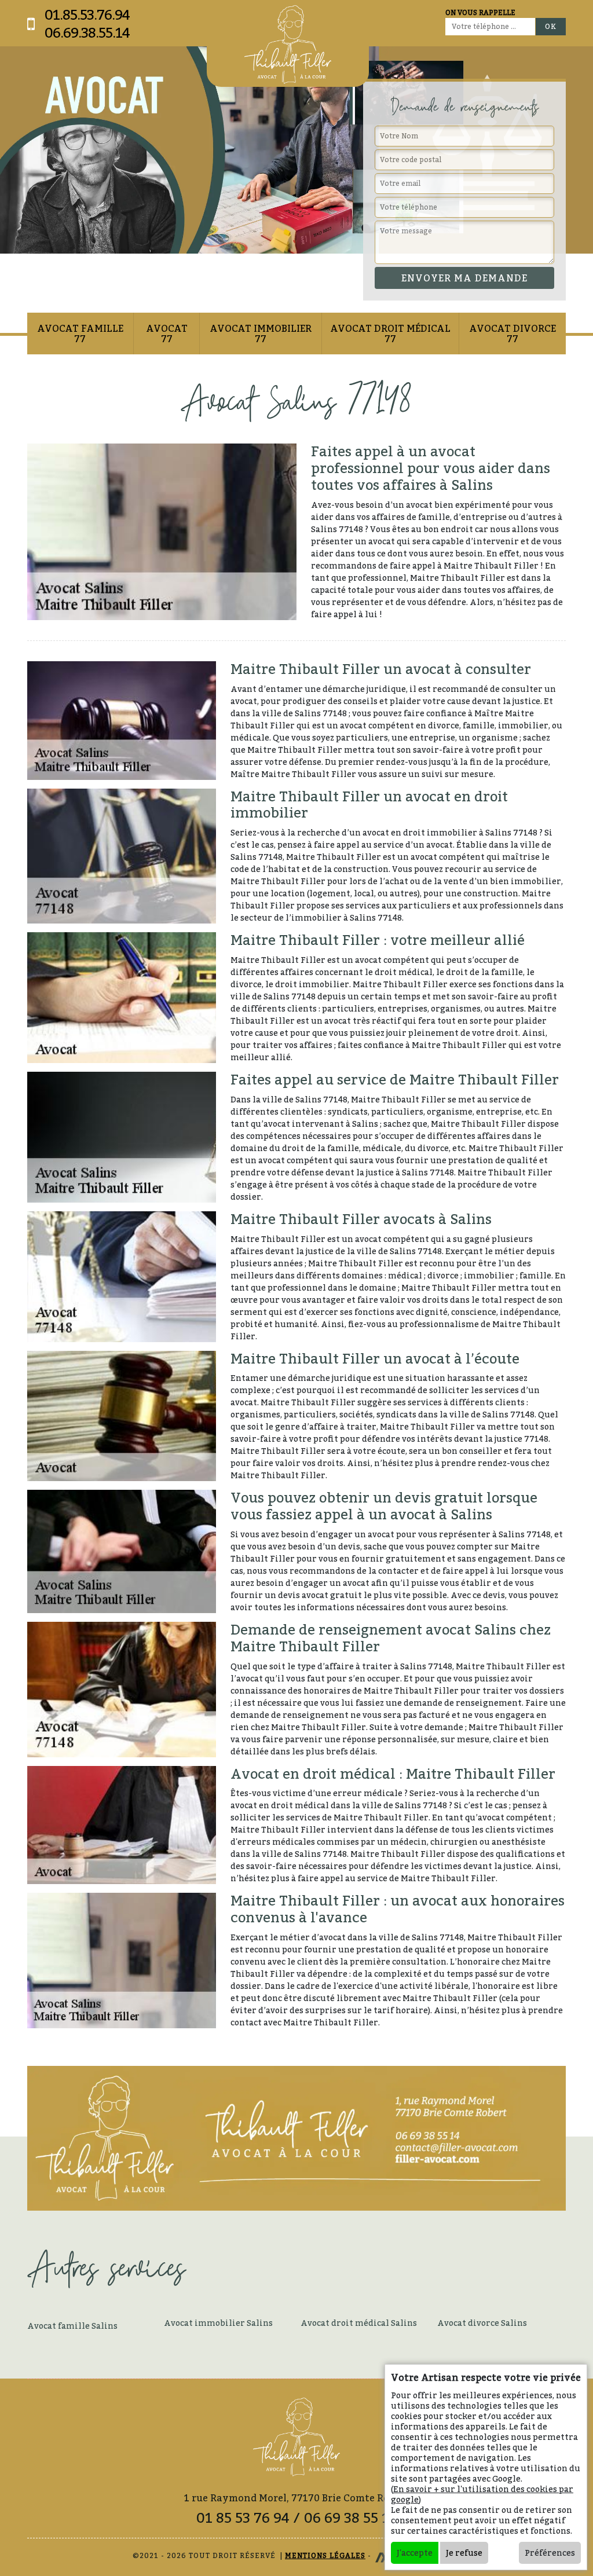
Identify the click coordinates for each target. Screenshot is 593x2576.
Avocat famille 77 (80, 334)
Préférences (550, 2553)
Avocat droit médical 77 (390, 334)
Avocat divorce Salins (482, 2323)
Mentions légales (325, 2555)
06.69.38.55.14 (87, 33)
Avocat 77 (167, 334)
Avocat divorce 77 (513, 334)
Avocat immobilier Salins (218, 2323)
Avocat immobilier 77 (261, 334)
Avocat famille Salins (72, 2326)
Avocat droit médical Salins (359, 2323)
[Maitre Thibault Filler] (288, 45)
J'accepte (415, 2553)
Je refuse (464, 2553)
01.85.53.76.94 (87, 15)
